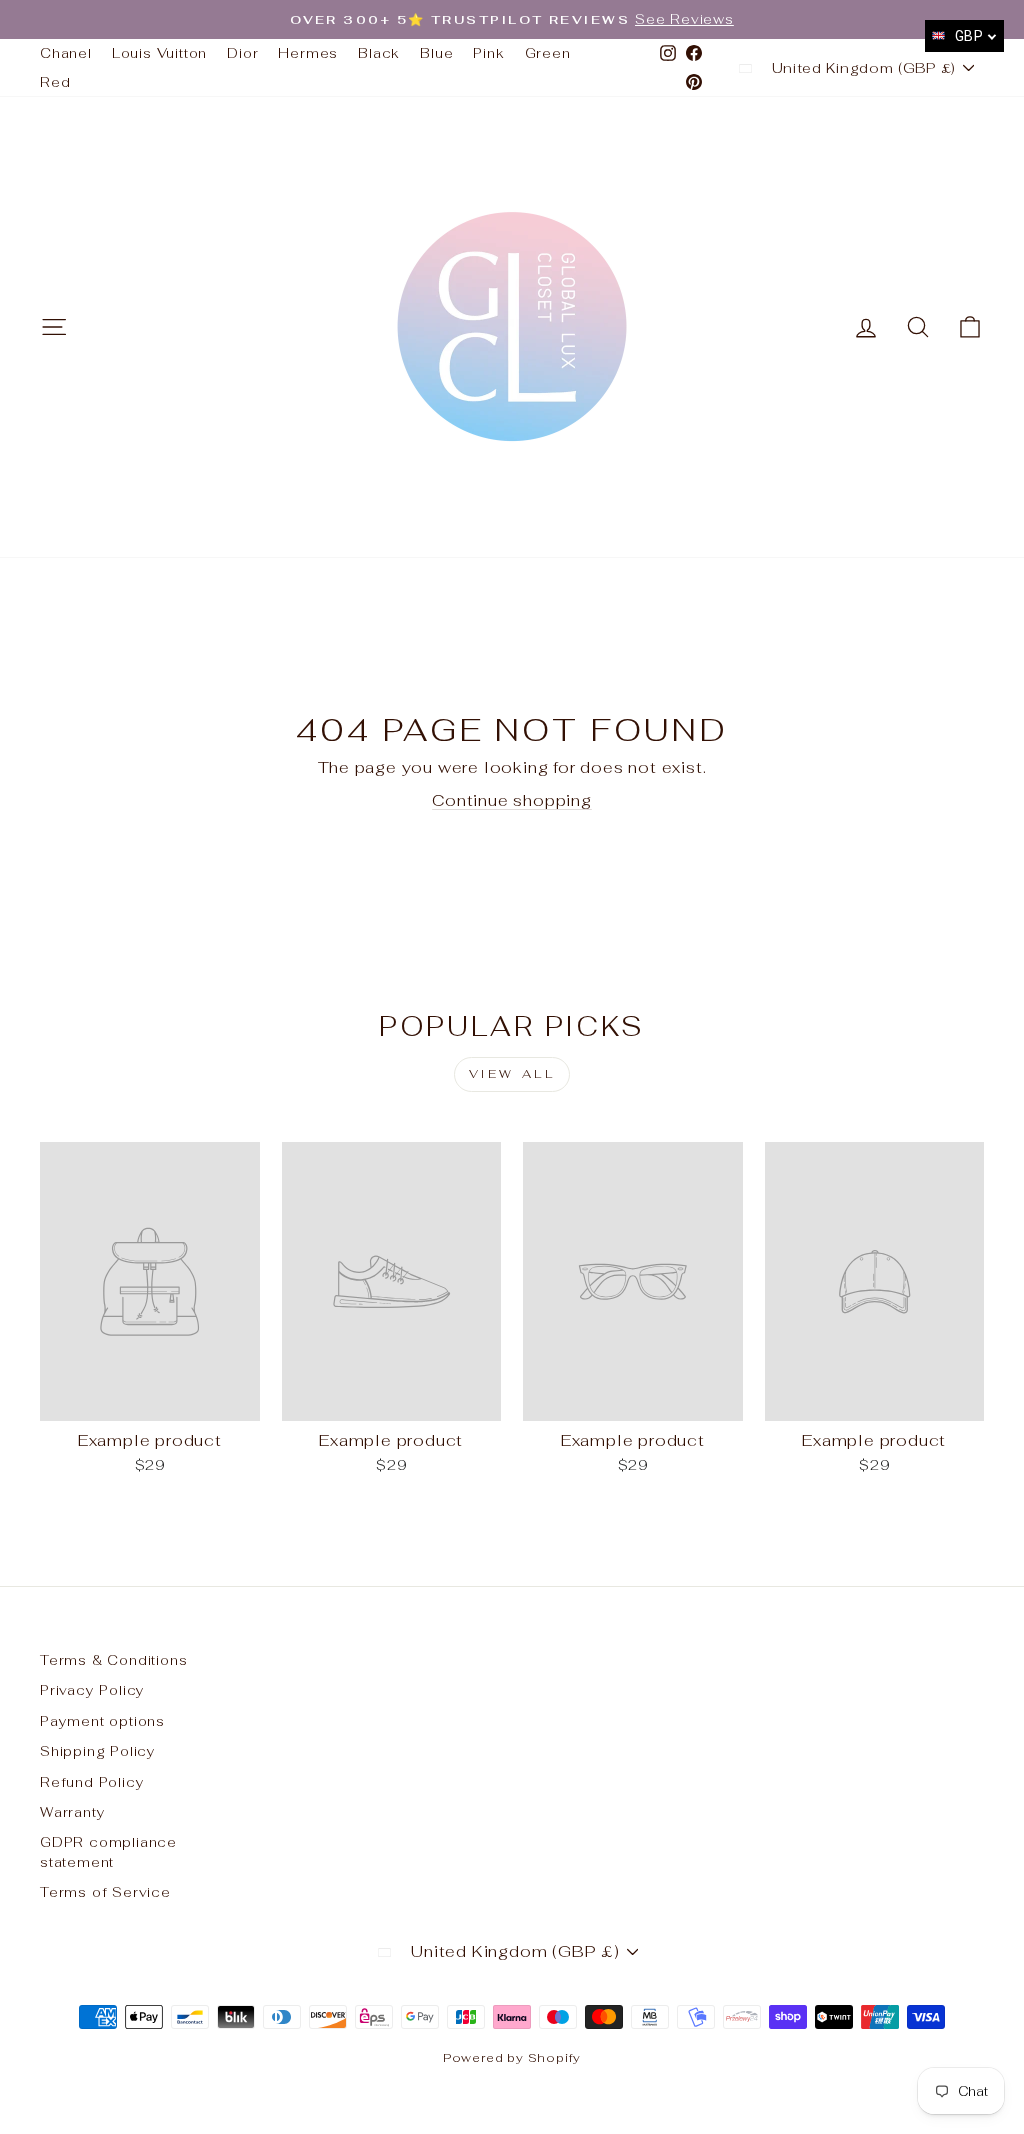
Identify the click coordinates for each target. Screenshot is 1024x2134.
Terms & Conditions (113, 1660)
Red (55, 82)
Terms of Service (105, 1892)
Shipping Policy (98, 1751)
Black (379, 53)
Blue (436, 53)
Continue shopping (512, 800)
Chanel (66, 53)
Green (548, 53)
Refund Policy (92, 1782)
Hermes (308, 53)
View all (512, 1074)
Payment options (102, 1721)
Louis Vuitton (159, 53)
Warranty (72, 1812)
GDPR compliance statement (108, 1851)
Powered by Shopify (512, 2058)
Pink (488, 53)
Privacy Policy (92, 1690)
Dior (242, 53)
